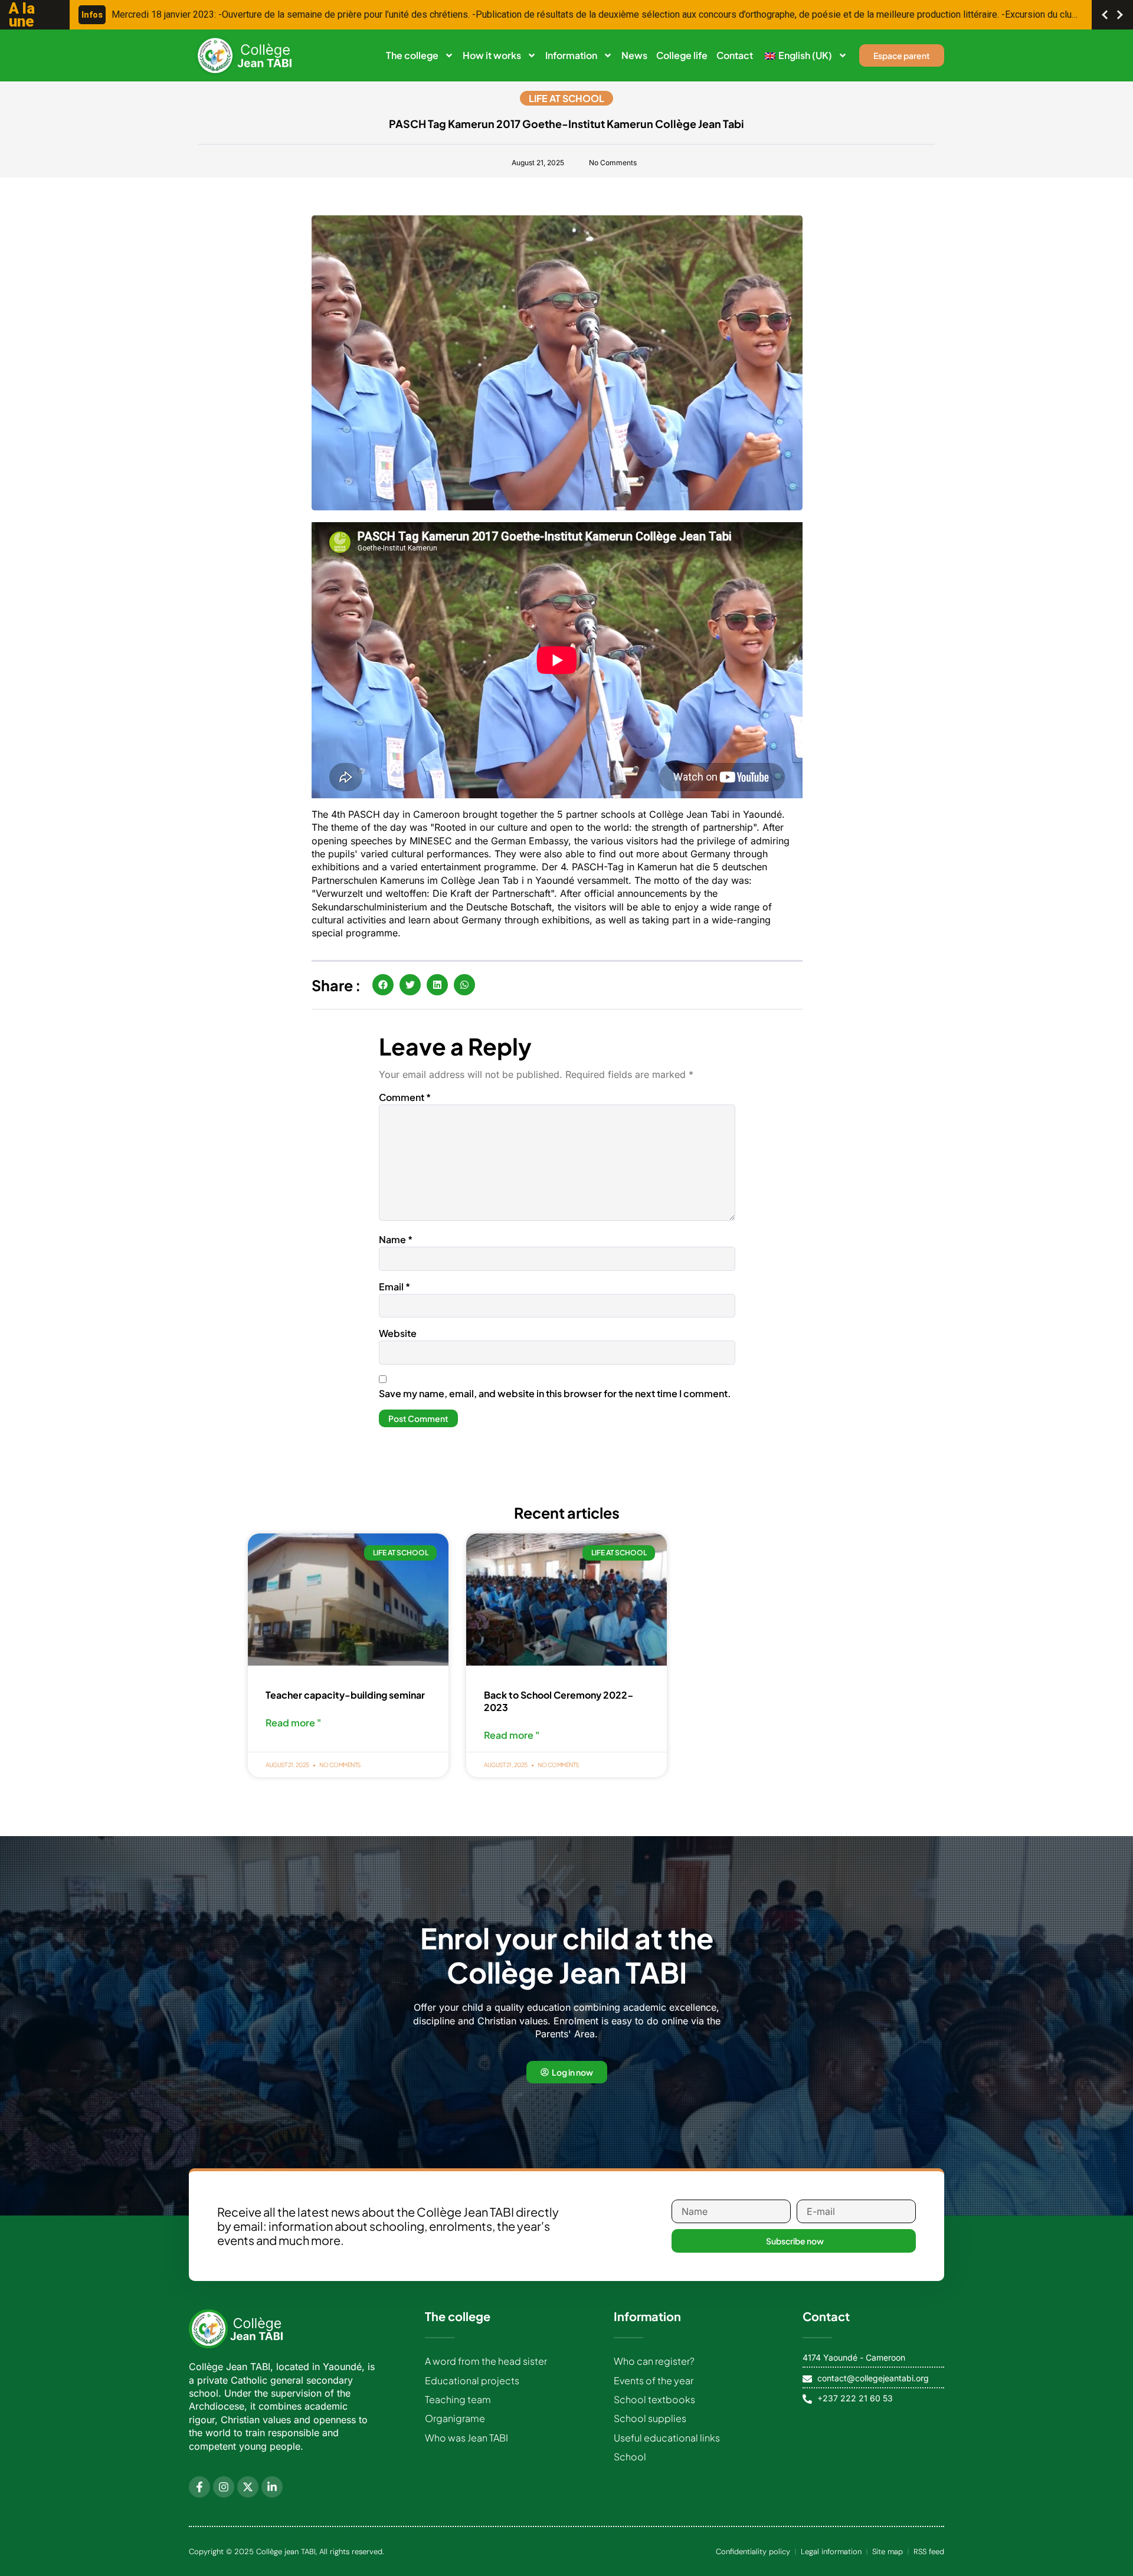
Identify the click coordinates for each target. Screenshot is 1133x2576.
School (630, 2457)
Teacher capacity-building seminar (345, 1695)
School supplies (650, 2418)
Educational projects (472, 2380)
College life (682, 55)
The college (412, 55)
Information (571, 55)
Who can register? (654, 2361)
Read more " (293, 1723)
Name (396, 1239)
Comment (405, 1097)
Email (394, 1287)
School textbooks (654, 2399)
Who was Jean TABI (466, 2438)
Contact (735, 55)
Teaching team (458, 2399)
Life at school (566, 98)
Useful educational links (667, 2438)
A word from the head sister (486, 2361)
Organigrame (455, 2418)
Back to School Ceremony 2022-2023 (559, 1701)
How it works (492, 55)
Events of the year (654, 2380)
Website (398, 1333)
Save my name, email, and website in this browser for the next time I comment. (555, 1393)
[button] (383, 985)
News (634, 55)
